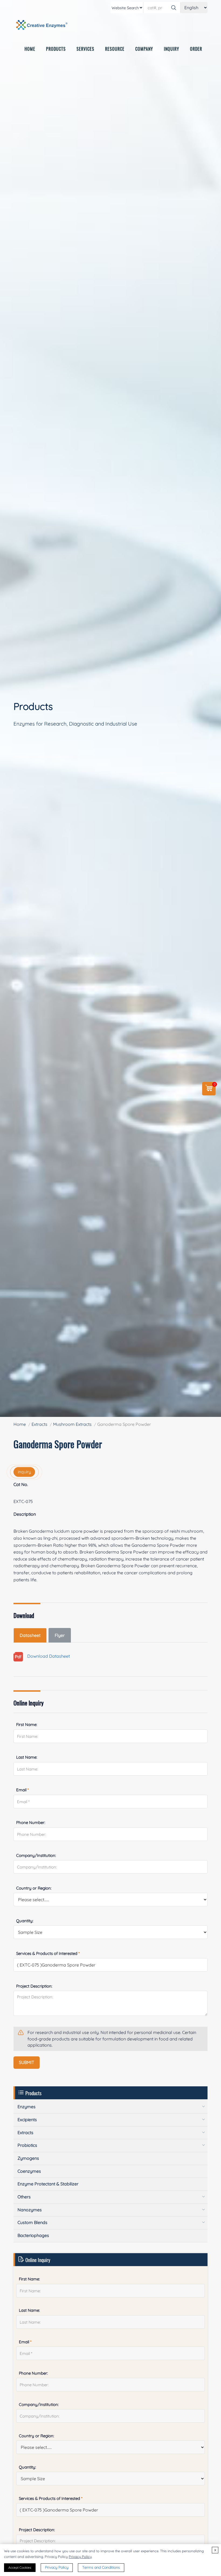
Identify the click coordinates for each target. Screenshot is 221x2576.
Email (23, 1790)
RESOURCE (115, 49)
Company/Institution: (36, 1855)
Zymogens (28, 2158)
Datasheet (30, 1635)
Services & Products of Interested (48, 1953)
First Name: (27, 1724)
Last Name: (27, 1757)
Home (20, 1424)
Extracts (39, 1424)
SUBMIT (27, 2062)
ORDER (196, 49)
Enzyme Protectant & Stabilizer (48, 2184)
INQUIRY (172, 49)
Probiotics (27, 2145)
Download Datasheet (46, 1656)
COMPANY (144, 49)
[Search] (174, 8)
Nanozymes (30, 2210)
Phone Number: (31, 1822)
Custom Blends (32, 2222)
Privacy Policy (80, 2557)
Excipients (27, 2120)
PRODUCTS (56, 49)
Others (24, 2197)
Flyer (60, 1635)
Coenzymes (29, 2171)
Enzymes (27, 2107)
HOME (30, 49)
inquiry (24, 1472)
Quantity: (25, 1921)
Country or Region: (34, 1888)
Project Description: (34, 1986)
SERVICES (85, 49)
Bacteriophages (33, 2235)
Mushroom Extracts (72, 1424)
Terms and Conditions (101, 2567)
